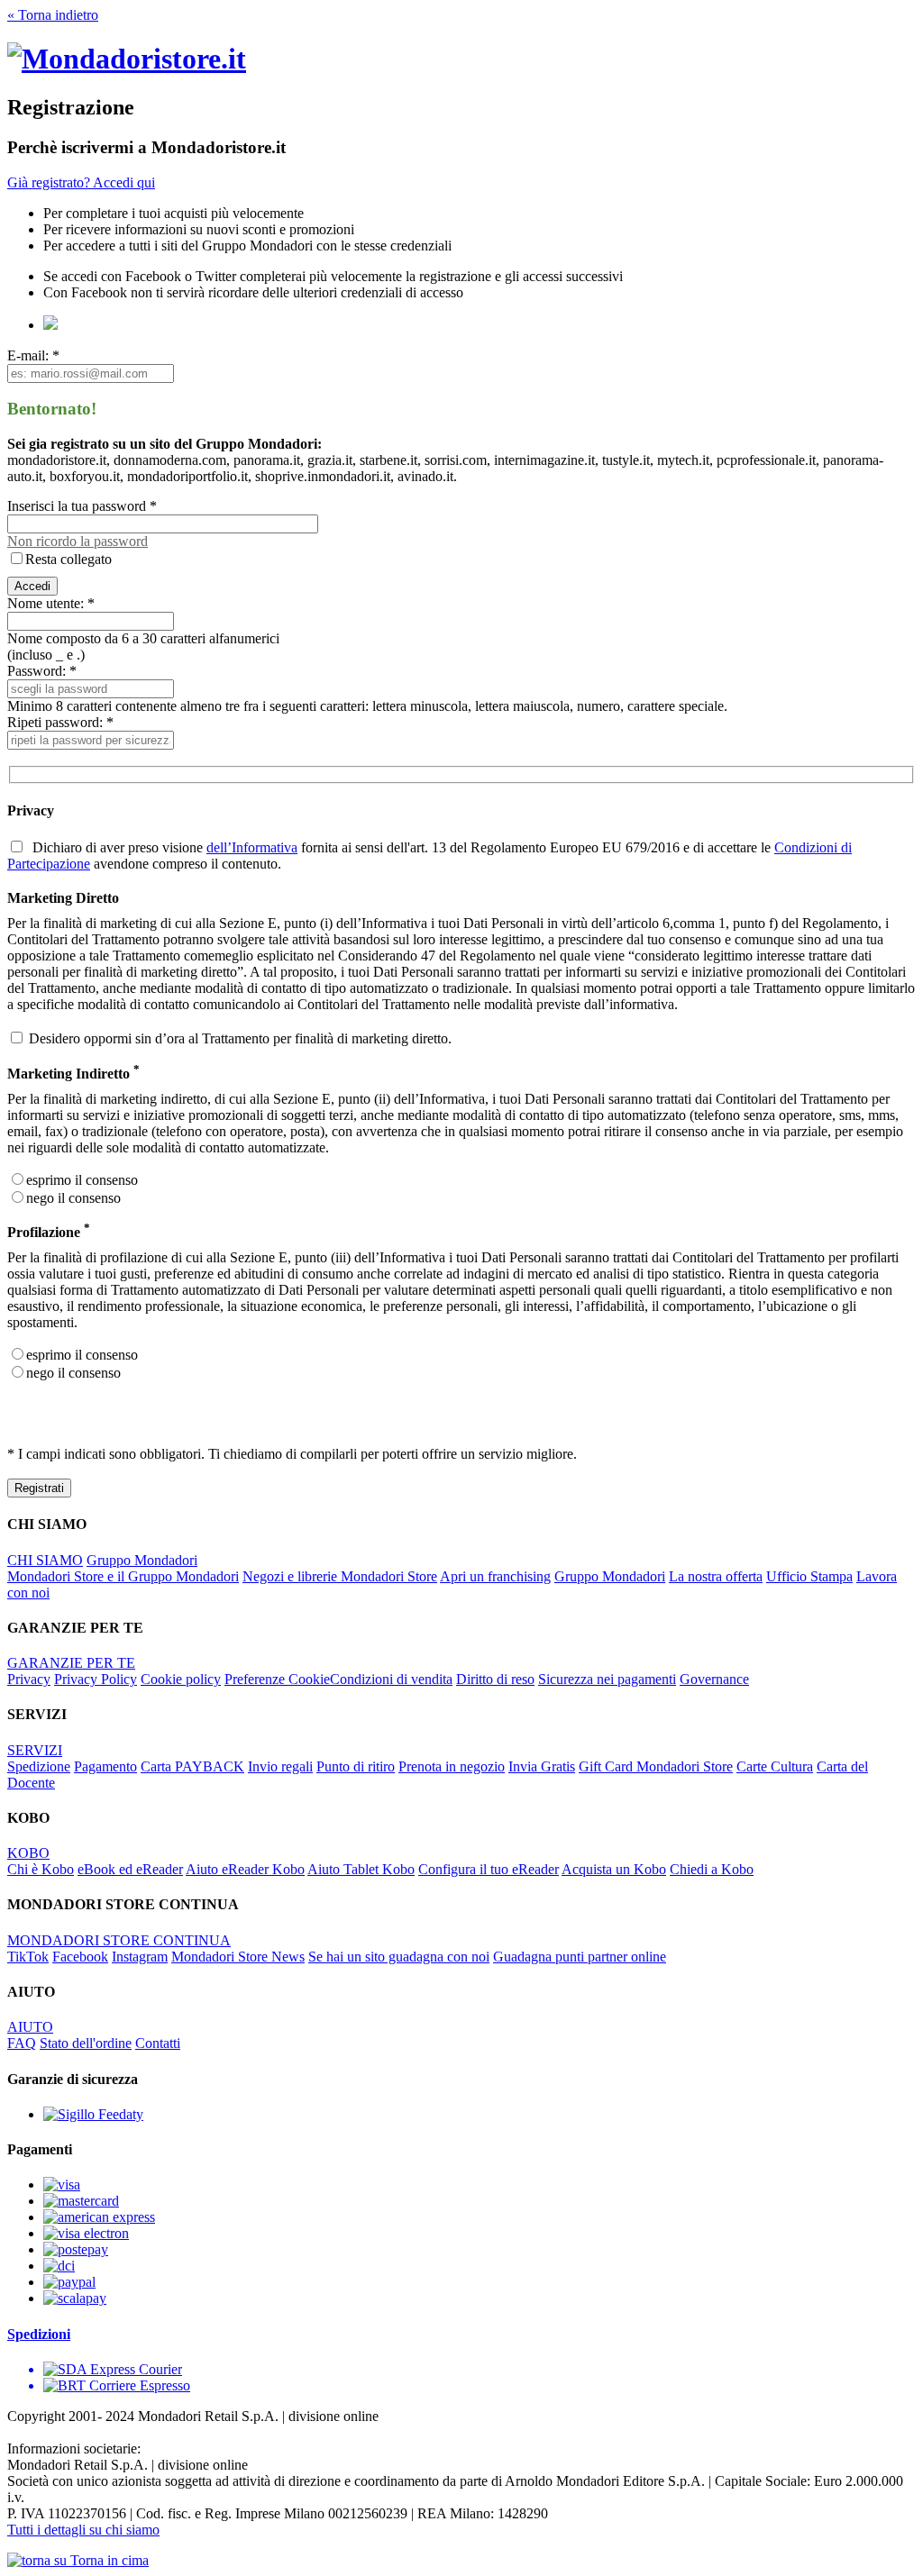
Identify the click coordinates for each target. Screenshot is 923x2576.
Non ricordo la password (78, 541)
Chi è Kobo (41, 1869)
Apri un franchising (495, 1576)
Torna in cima (108, 2560)
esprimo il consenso (82, 1180)
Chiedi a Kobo (712, 1869)
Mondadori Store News (238, 1957)
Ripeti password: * (60, 722)
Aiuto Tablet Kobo (361, 1869)
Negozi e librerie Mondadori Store (340, 1576)
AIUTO (30, 2027)
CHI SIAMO (45, 1560)
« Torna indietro (53, 15)
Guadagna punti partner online (580, 1957)
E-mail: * (33, 355)
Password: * (42, 671)
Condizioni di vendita (391, 1679)
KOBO (28, 1853)
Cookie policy (181, 1679)
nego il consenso (73, 1198)
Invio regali (280, 1766)
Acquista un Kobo (614, 1869)
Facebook (80, 1957)
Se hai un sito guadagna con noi (399, 1957)
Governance (714, 1679)
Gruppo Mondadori (142, 1560)
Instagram (140, 1957)
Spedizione (39, 1766)
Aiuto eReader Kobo (245, 1869)
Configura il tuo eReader (489, 1869)
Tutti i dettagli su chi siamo (83, 2530)
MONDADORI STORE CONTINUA (119, 1940)
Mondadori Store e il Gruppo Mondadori (123, 1576)
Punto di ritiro (356, 1766)
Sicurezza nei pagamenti (607, 1679)
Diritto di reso (495, 1679)
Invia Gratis (542, 1766)
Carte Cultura (775, 1766)
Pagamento (105, 1766)
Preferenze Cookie (277, 1679)
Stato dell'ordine (86, 2043)
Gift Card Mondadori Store (656, 1766)
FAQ (22, 2043)
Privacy (29, 1679)
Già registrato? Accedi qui (81, 182)
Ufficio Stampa (809, 1576)
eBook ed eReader (130, 1869)
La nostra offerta (716, 1576)
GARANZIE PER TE (71, 1663)
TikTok (28, 1957)
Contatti (158, 2043)
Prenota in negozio (452, 1766)
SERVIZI (35, 1750)
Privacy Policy (96, 1679)
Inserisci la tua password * (82, 506)
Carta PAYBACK (192, 1766)
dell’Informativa (252, 847)
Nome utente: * (51, 603)
